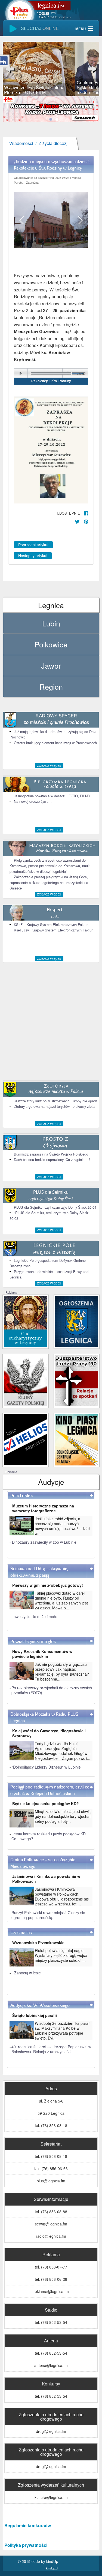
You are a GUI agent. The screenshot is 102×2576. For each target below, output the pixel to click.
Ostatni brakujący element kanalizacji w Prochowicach (55, 743)
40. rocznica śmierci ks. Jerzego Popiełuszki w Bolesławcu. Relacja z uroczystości (51, 2049)
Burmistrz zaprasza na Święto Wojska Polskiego (51, 1154)
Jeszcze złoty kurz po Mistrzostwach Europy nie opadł (55, 1101)
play (21, 373)
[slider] (51, 69)
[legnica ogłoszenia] (77, 1321)
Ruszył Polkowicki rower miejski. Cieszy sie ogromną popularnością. (48, 1915)
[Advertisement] (51, 1022)
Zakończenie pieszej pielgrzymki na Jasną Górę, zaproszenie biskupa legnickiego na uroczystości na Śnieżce (49, 882)
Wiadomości (21, 144)
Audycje (51, 1482)
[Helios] (25, 1439)
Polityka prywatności (26, 2545)
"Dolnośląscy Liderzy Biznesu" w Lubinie (46, 1767)
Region (51, 687)
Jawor (51, 666)
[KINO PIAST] (77, 1439)
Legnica (51, 605)
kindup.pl (52, 2568)
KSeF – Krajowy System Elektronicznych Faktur (51, 924)
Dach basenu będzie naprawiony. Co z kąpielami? (52, 1159)
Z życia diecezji (54, 144)
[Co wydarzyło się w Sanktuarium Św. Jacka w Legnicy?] (25, 1321)
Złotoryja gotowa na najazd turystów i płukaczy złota (54, 1106)
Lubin (51, 623)
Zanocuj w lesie (27, 1973)
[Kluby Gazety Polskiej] (25, 1380)
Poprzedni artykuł (33, 545)
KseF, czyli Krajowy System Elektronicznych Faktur (53, 930)
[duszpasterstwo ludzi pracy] (77, 1380)
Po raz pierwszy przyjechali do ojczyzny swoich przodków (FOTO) (52, 1690)
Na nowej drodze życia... (33, 801)
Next (91, 69)
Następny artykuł (33, 556)
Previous (11, 69)
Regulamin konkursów (28, 2525)
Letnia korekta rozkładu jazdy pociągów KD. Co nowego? (49, 1836)
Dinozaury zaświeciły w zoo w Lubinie (44, 1542)
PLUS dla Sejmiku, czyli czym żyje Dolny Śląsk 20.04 (55, 1207)
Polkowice (51, 644)
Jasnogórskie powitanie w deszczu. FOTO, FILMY (52, 796)
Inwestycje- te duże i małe (35, 1616)
